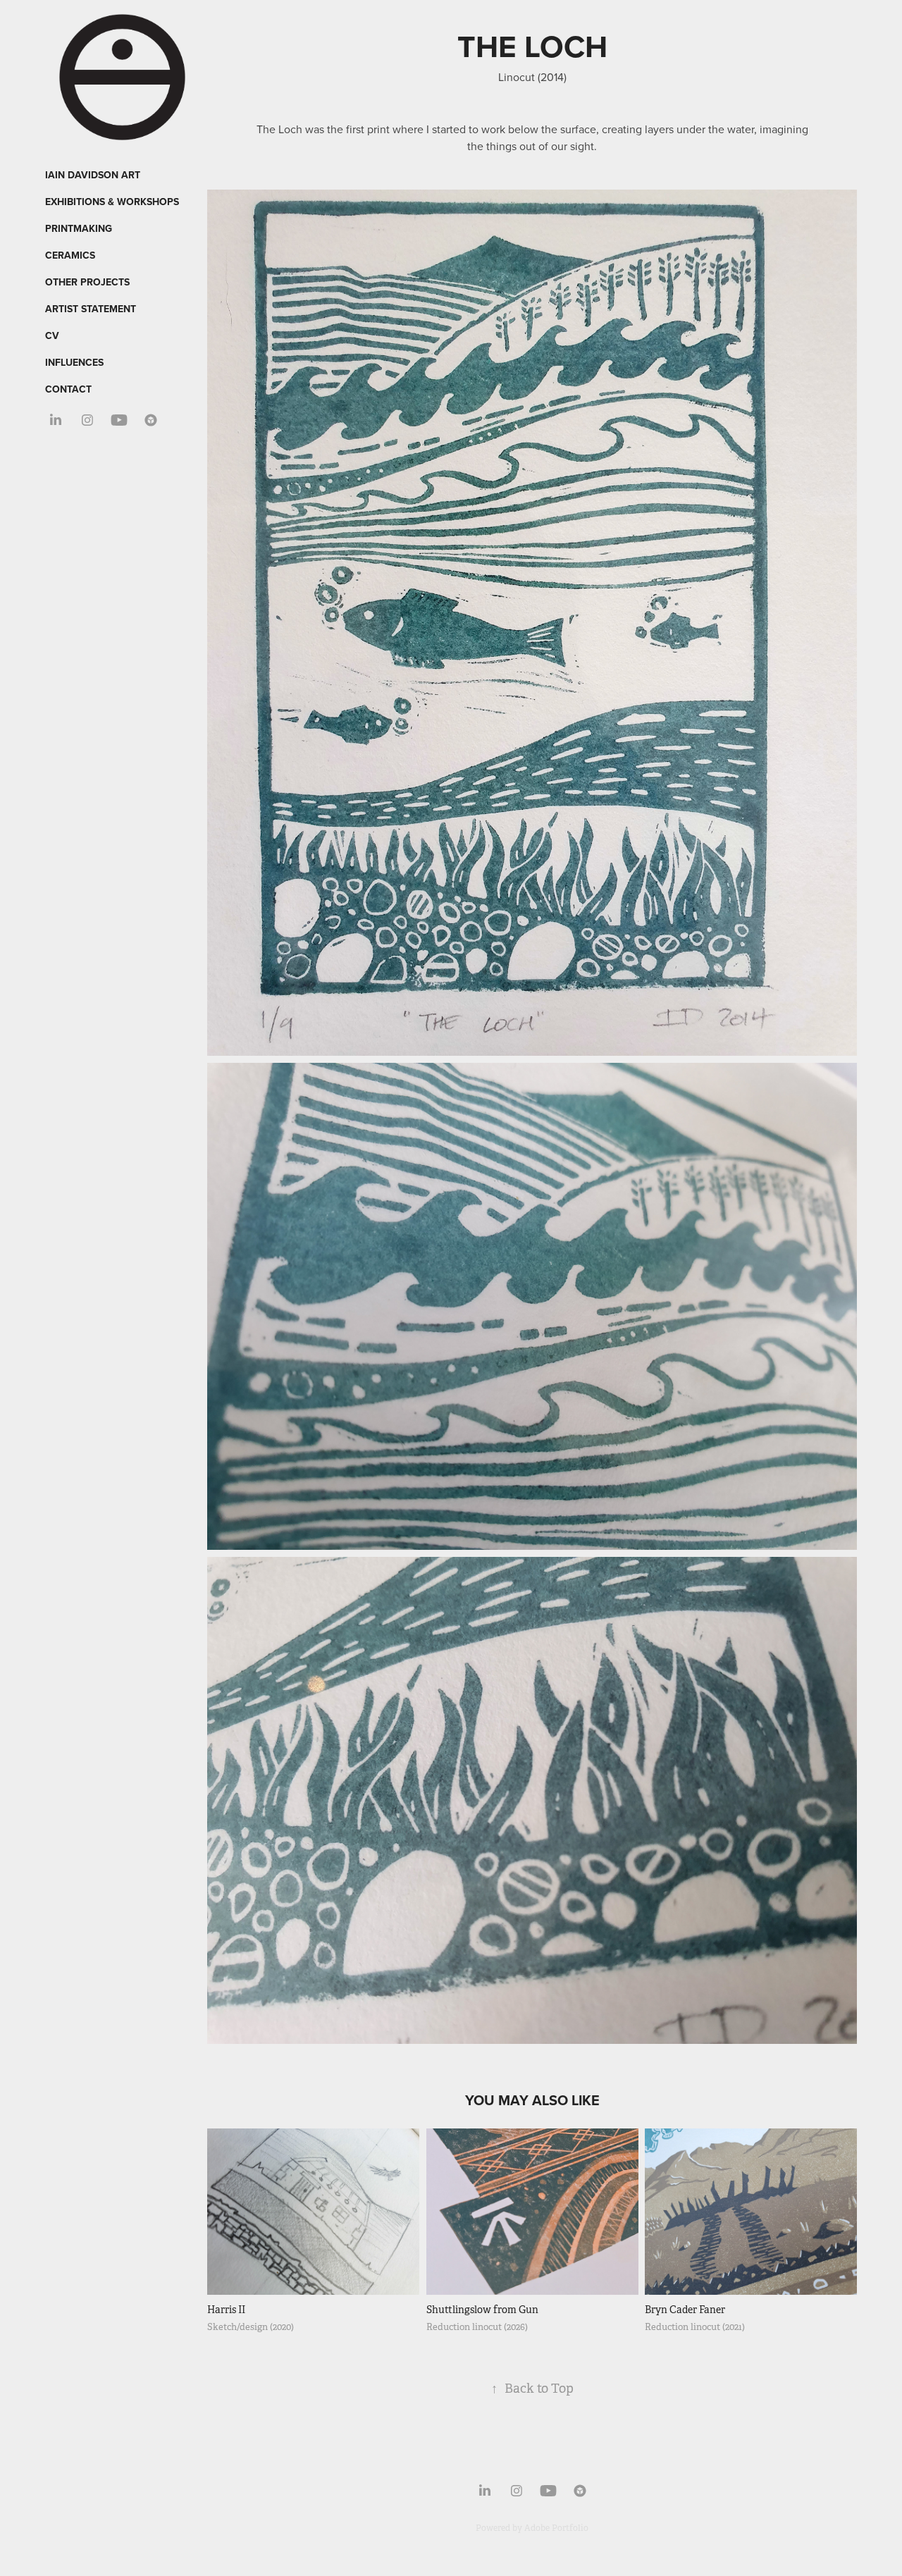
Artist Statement (91, 309)
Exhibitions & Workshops (112, 202)
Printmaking (79, 228)
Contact (68, 389)
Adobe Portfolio (556, 2528)
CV (52, 335)
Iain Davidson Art (93, 175)
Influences (74, 362)
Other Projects (87, 282)
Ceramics (70, 255)
